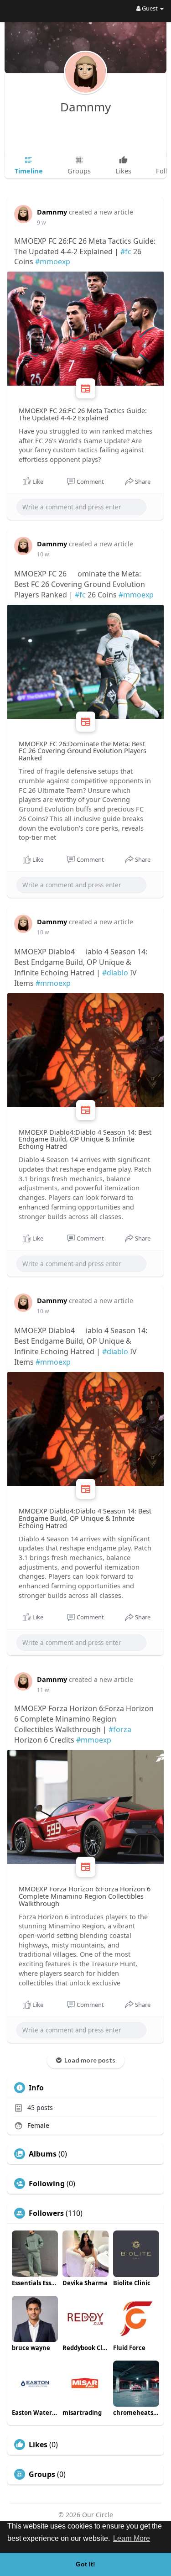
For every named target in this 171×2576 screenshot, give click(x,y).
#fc (126, 251)
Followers (46, 2213)
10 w (43, 554)
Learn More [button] (132, 2538)
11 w (43, 1690)
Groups (42, 2474)
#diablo (115, 973)
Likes (38, 2445)
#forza (120, 1729)
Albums (43, 2154)
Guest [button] (150, 8)
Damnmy (85, 107)
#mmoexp (53, 262)
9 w (41, 223)
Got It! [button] (85, 2564)
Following (47, 2183)
